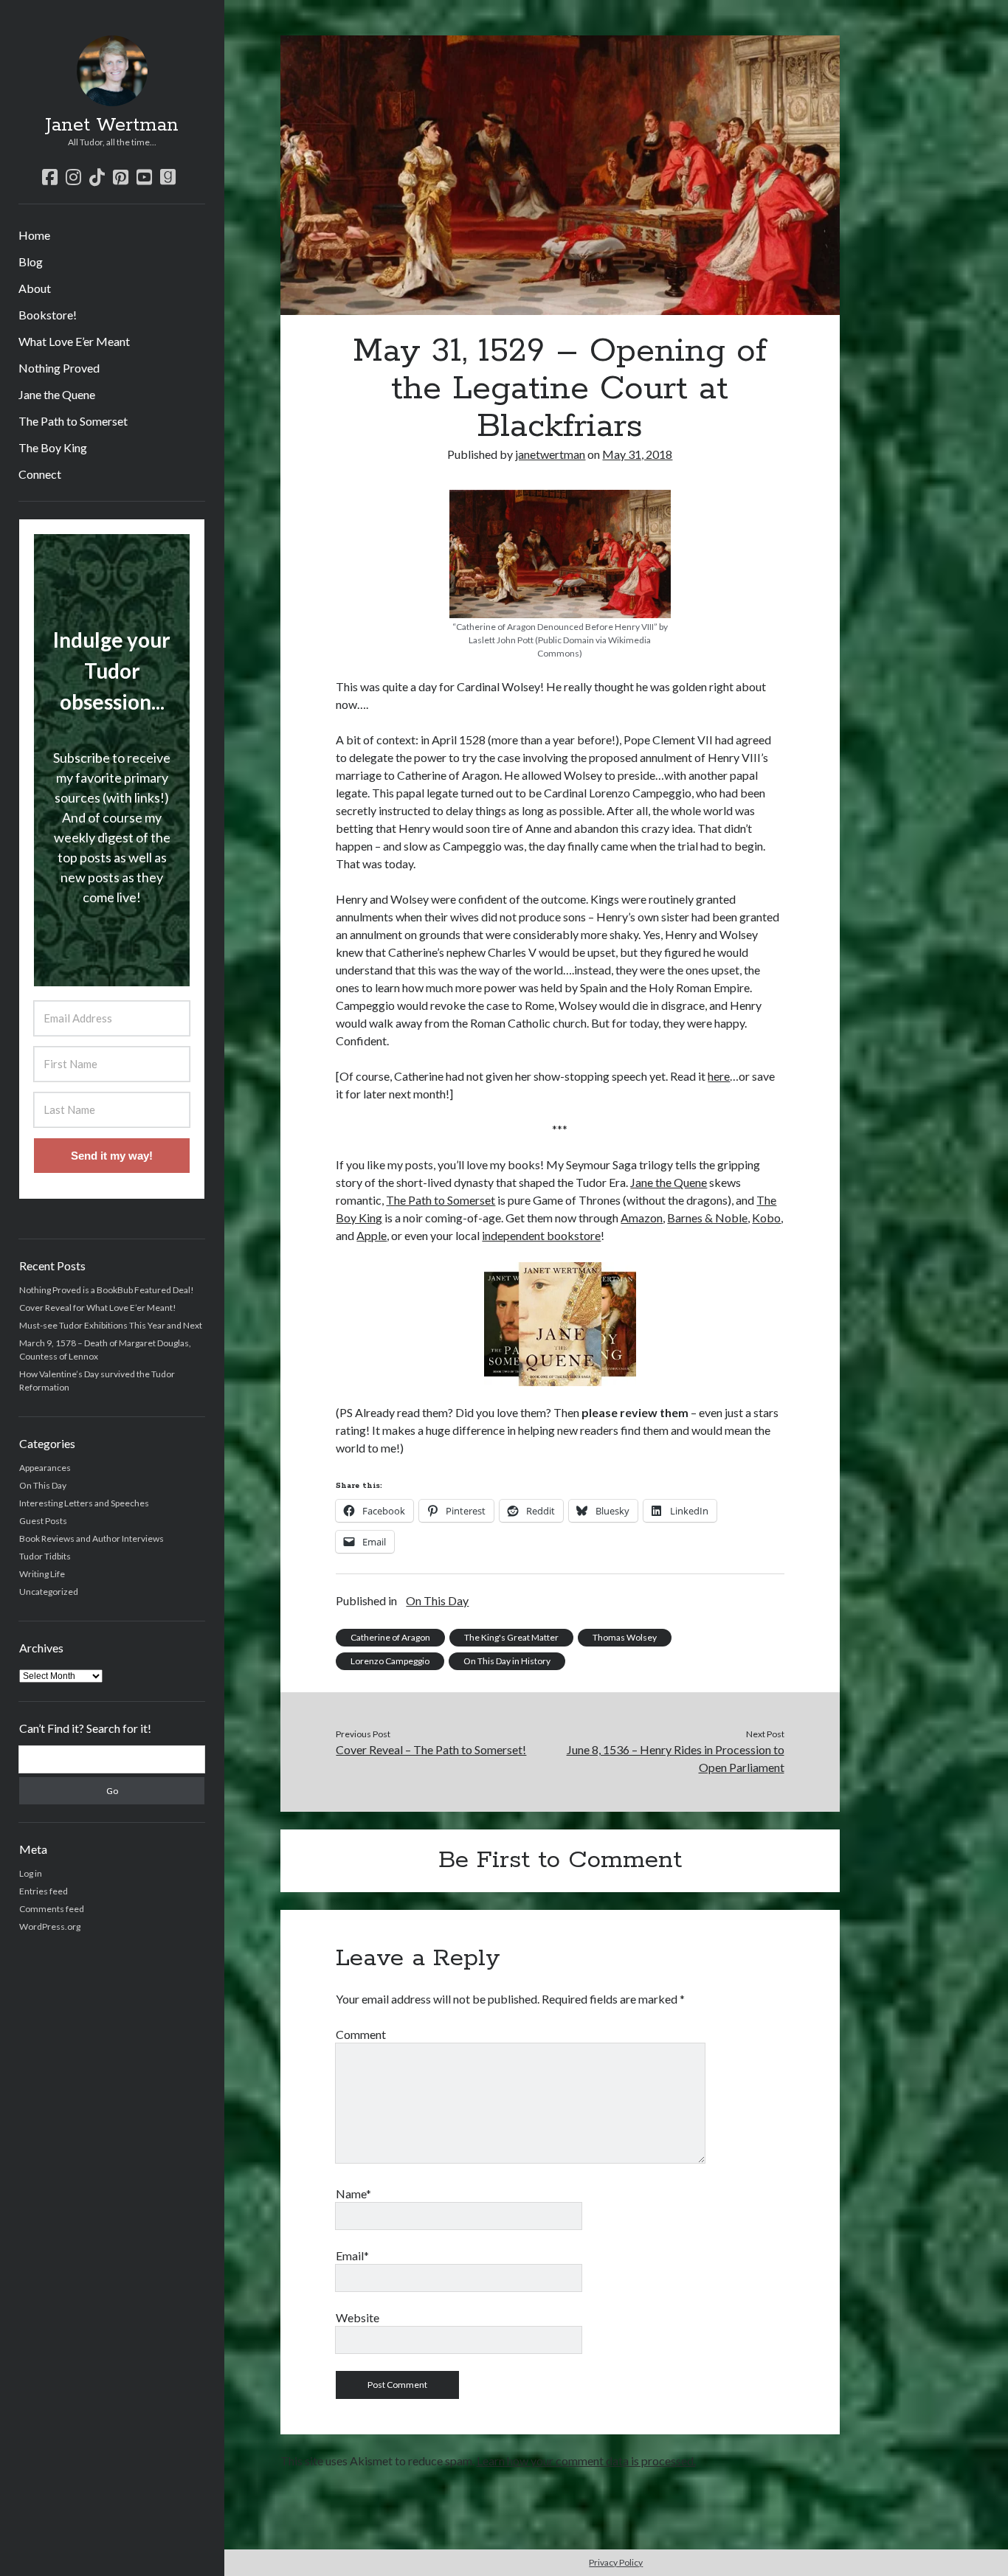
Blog (31, 262)
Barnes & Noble (707, 1218)
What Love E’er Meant (74, 341)
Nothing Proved (59, 368)
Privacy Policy (616, 2562)
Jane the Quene (57, 394)
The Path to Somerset (73, 421)
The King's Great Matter (511, 1637)
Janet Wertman (112, 125)
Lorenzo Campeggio (390, 1661)
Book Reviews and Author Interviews (92, 1538)
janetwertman (550, 454)
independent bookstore (541, 1235)
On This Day (43, 1485)
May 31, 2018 (637, 454)
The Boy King (53, 447)
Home (34, 235)
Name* (353, 2194)
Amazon (642, 1218)
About (35, 288)
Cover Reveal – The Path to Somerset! (431, 1749)
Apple (372, 1235)
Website (358, 2317)
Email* (352, 2255)
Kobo (766, 1218)
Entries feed (44, 1891)
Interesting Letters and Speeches (84, 1503)
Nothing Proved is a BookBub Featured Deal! (107, 1290)
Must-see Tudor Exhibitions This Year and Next (111, 1325)
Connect (40, 474)
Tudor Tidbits (45, 1556)
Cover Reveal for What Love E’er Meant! (98, 1308)
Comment (361, 2034)
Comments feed (52, 1909)
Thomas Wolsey (625, 1637)
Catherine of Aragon (390, 1637)
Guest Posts (43, 1521)
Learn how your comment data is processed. (586, 2461)
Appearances (45, 1468)
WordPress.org (50, 1926)
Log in (31, 1873)
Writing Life (42, 1574)
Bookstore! (48, 315)
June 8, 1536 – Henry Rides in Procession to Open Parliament (676, 1758)
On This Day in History (507, 1661)
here (719, 1076)
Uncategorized (49, 1592)
